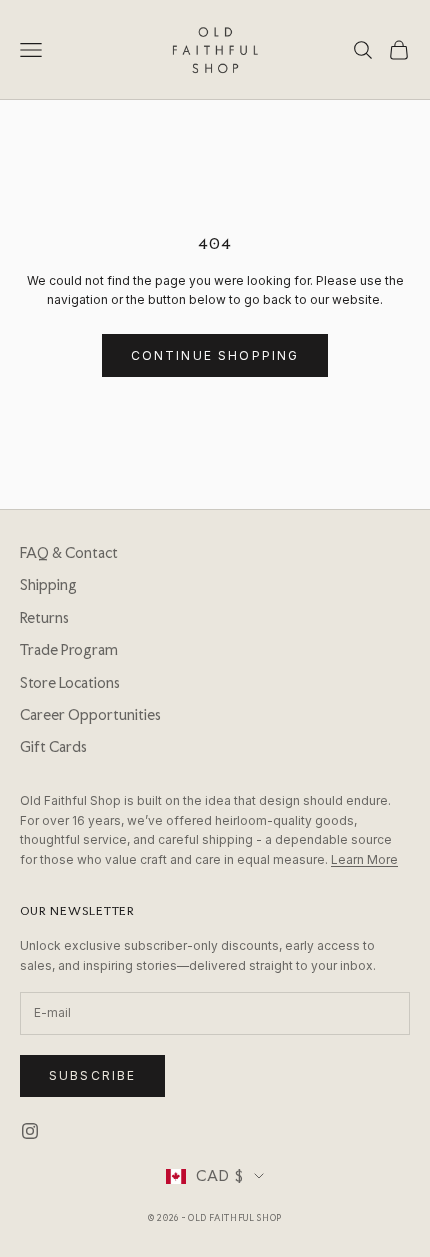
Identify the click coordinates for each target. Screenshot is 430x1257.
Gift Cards (53, 747)
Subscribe (92, 1075)
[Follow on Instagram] (30, 1131)
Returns (44, 618)
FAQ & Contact (69, 553)
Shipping (48, 585)
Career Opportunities (90, 715)
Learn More (364, 859)
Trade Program (69, 650)
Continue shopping (215, 355)
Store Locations (70, 683)
